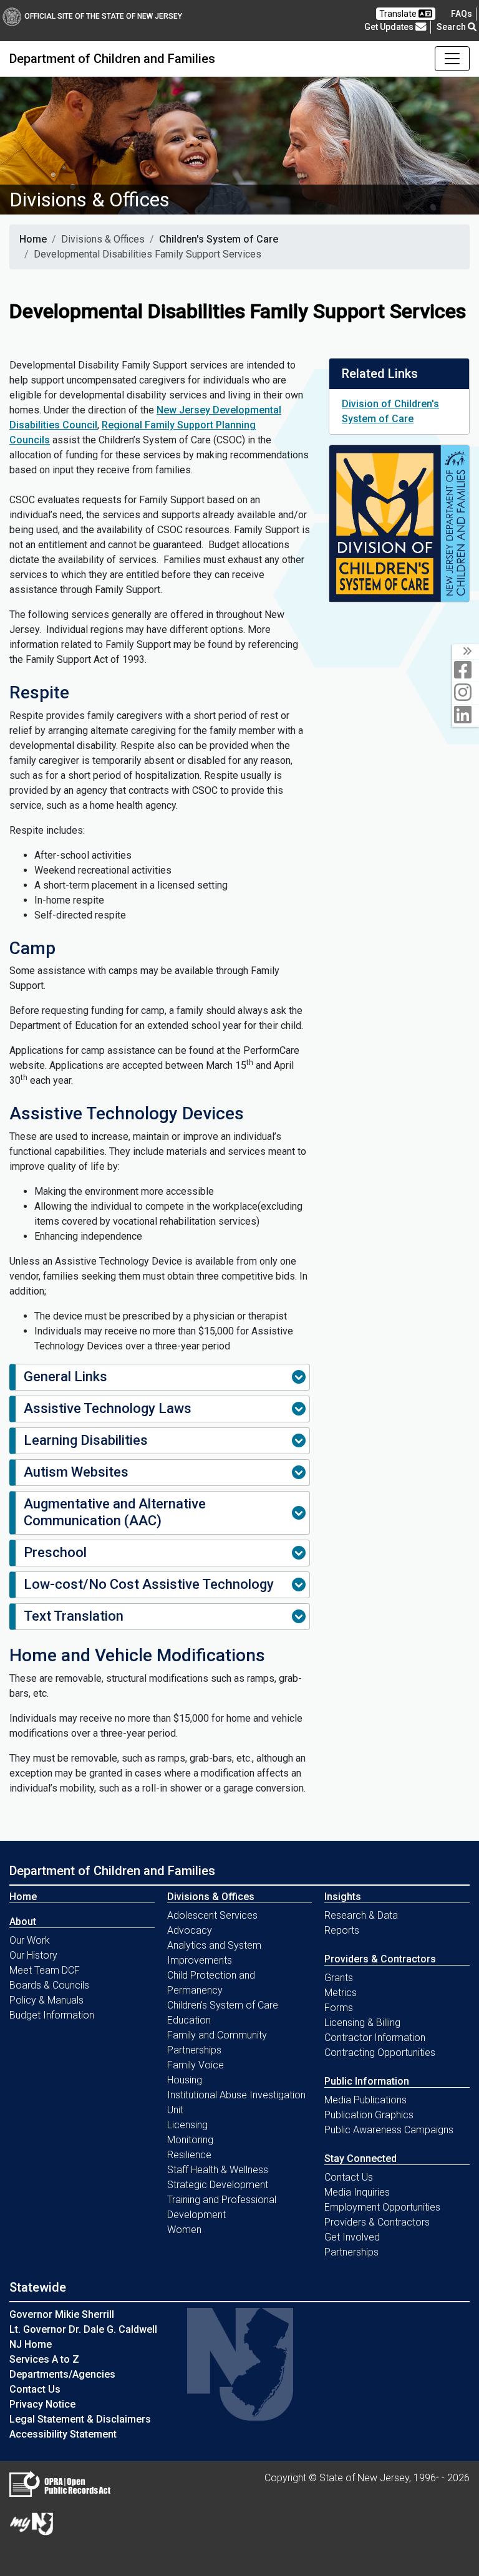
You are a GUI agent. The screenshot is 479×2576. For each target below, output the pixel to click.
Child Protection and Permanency (211, 1983)
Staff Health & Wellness (218, 2170)
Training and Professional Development (222, 2207)
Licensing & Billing (362, 2023)
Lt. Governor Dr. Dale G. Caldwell (83, 2329)
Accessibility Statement (63, 2434)
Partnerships (351, 2252)
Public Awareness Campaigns (389, 2130)
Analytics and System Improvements (214, 1953)
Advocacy (190, 1930)
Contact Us (349, 2177)
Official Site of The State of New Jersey (103, 16)
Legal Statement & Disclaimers (80, 2419)
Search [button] (452, 27)
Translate (399, 14)
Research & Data (361, 1915)
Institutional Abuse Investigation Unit (236, 2102)
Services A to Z (44, 2359)
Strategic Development (218, 2185)
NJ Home (31, 2344)
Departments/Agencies (62, 2374)
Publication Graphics (369, 2115)
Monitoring (190, 2140)
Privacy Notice (42, 2404)
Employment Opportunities (382, 2207)
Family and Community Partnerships (217, 2043)
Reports (342, 1930)
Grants (339, 1978)
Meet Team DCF (45, 1970)
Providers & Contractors (377, 2222)
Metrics (341, 1993)
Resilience (189, 2155)
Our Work (30, 1940)
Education (189, 2020)
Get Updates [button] (390, 27)
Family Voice (196, 2065)
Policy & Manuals (46, 2000)
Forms (339, 2008)
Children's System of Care (219, 239)
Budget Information (52, 2015)
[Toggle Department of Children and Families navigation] (452, 59)
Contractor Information (375, 2038)
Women (184, 2230)
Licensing (187, 2125)
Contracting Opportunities (380, 2053)
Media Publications (365, 2100)
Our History (33, 1955)
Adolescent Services (212, 1915)
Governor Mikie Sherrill (62, 2314)
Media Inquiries (357, 2192)
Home (33, 239)
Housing (185, 2080)
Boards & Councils (49, 1985)
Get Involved (352, 2237)
